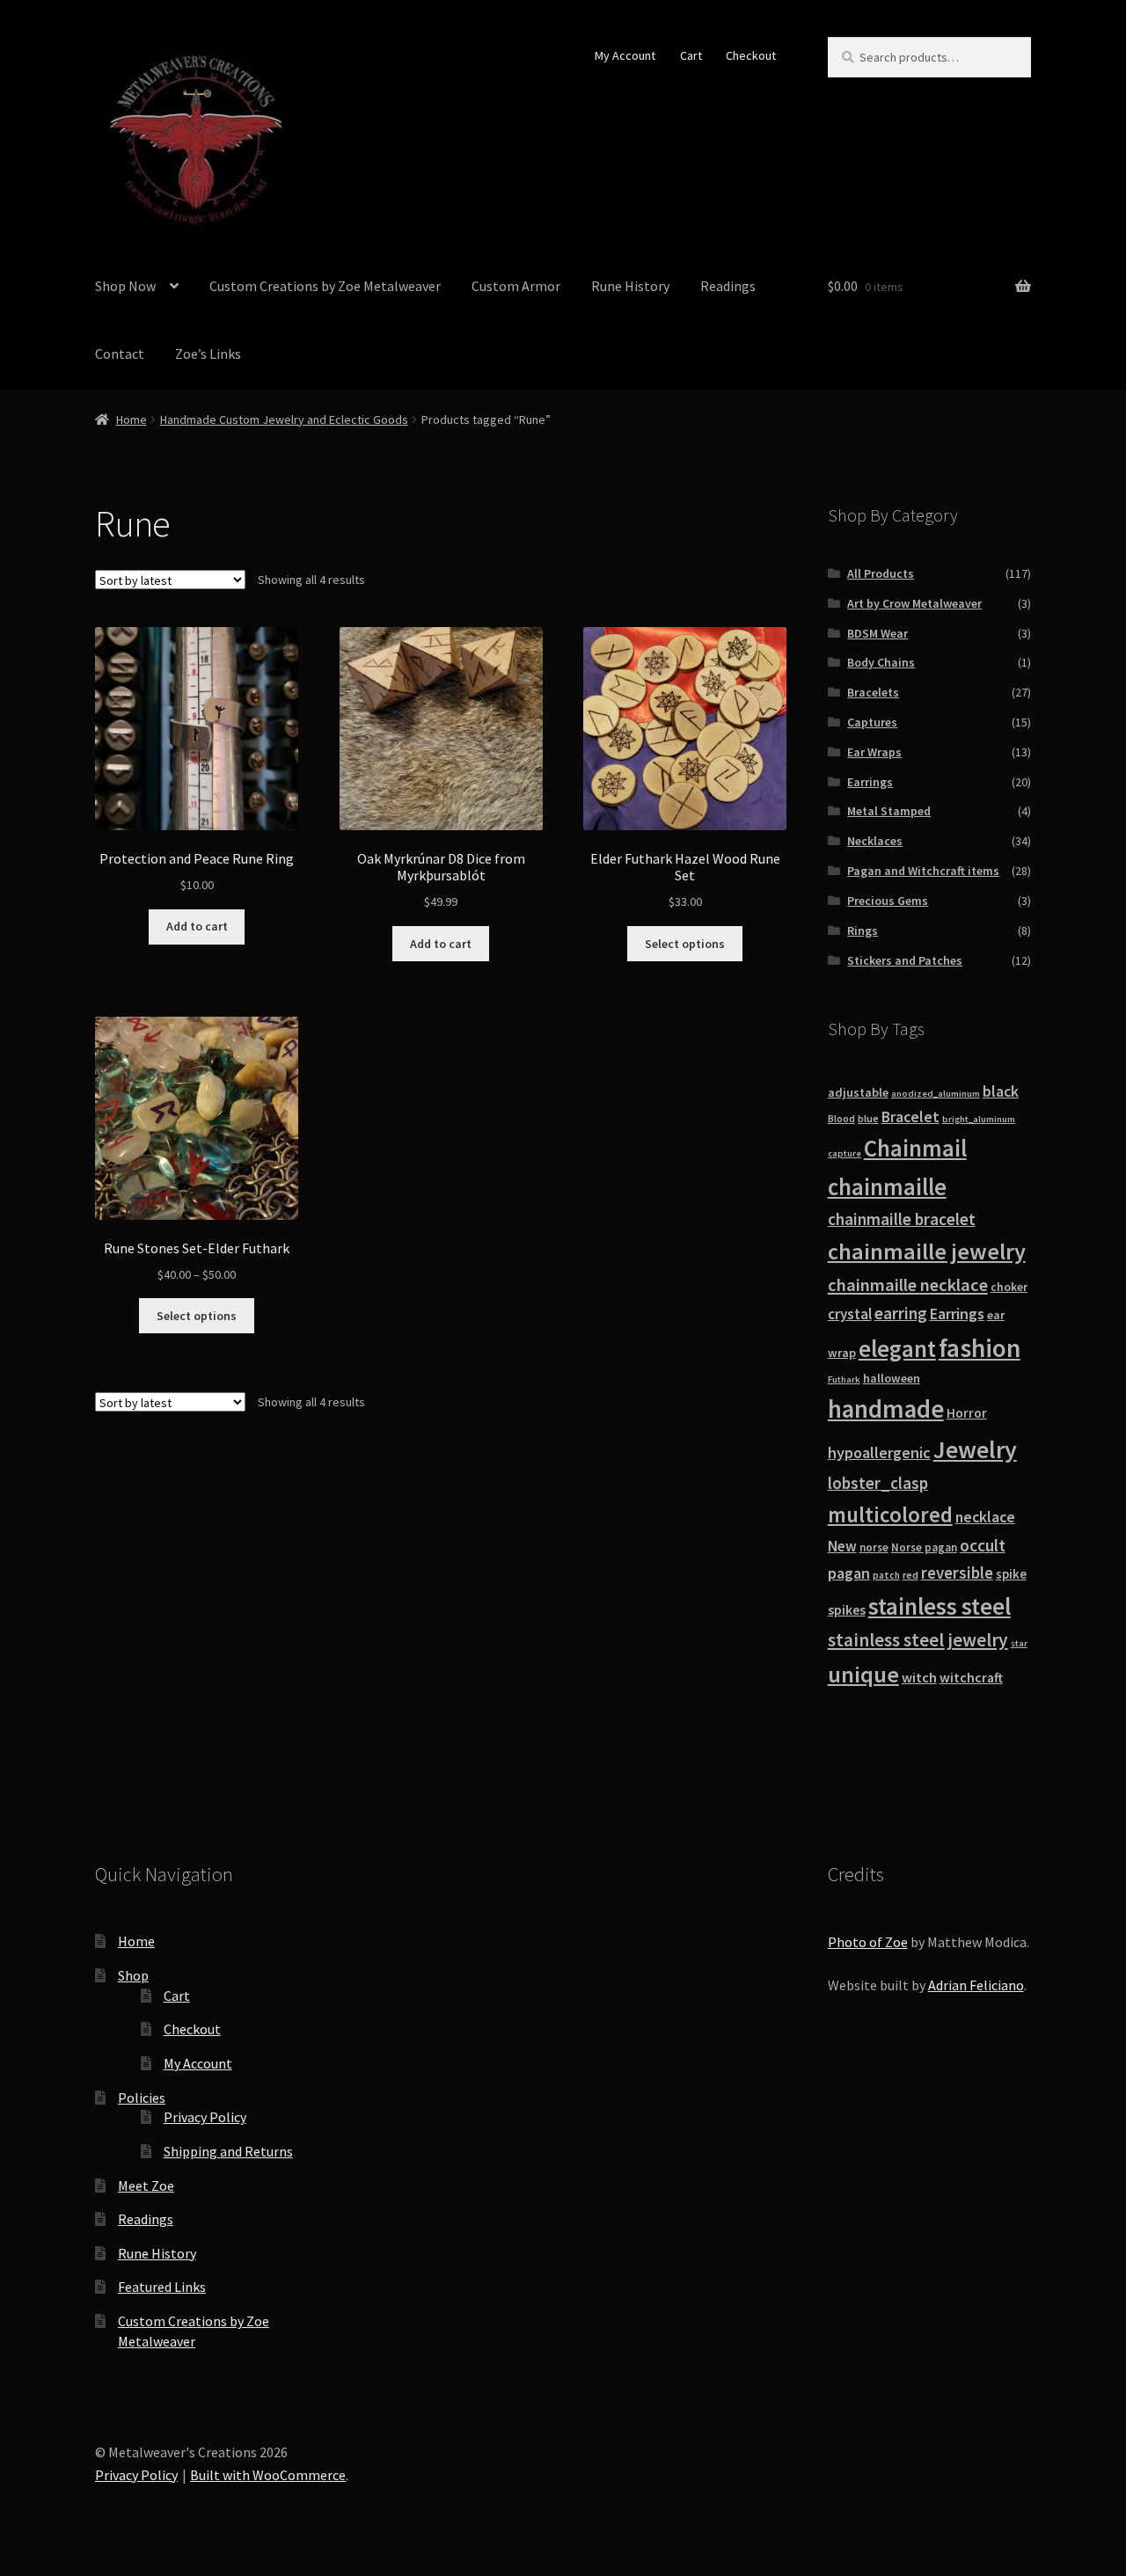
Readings (728, 286)
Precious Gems (888, 901)
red (910, 1575)
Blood (841, 1119)
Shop (133, 1975)
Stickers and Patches (905, 960)
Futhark (844, 1379)
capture (844, 1153)
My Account (625, 55)
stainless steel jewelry (918, 1640)
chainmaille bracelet (902, 1219)
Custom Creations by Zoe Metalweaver (325, 286)
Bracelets (873, 692)
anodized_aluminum (936, 1094)
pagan (849, 1573)
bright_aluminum (979, 1119)
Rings (863, 930)
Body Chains (881, 662)
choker (1009, 1287)
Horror (967, 1413)
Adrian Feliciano (976, 1985)
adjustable (858, 1092)
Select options (685, 944)
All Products (881, 573)
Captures (872, 722)
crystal (850, 1314)
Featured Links (162, 2287)
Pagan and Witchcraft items (923, 871)
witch (919, 1677)
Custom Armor (516, 286)
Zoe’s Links (208, 354)
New (842, 1546)
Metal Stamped (889, 811)
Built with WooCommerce (268, 2475)
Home (132, 420)
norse (874, 1547)
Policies (142, 2098)
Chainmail (915, 1148)
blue (868, 1118)
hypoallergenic (879, 1452)
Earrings (870, 782)
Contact (120, 354)
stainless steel (940, 1606)
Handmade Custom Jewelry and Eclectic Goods (284, 420)
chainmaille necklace (908, 1285)
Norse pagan (924, 1547)
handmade (886, 1409)
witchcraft (971, 1678)
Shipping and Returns (228, 2151)
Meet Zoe (146, 2186)
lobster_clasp (878, 1483)
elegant (897, 1348)
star (1019, 1643)
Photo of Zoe (868, 1942)
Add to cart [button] (197, 926)
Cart (691, 55)
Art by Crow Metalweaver (914, 603)
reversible (957, 1573)
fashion (980, 1348)
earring (901, 1313)
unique (863, 1674)
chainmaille (887, 1187)
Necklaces (875, 841)
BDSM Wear (877, 633)
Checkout (751, 55)
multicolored (890, 1514)
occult (983, 1545)
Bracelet (910, 1117)
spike (1011, 1574)
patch (886, 1575)
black (1001, 1091)
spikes (847, 1610)
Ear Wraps (874, 752)
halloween (892, 1378)
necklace (985, 1517)
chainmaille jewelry (927, 1251)
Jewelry (975, 1449)
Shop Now (125, 286)
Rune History (630, 286)
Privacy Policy (205, 2117)
